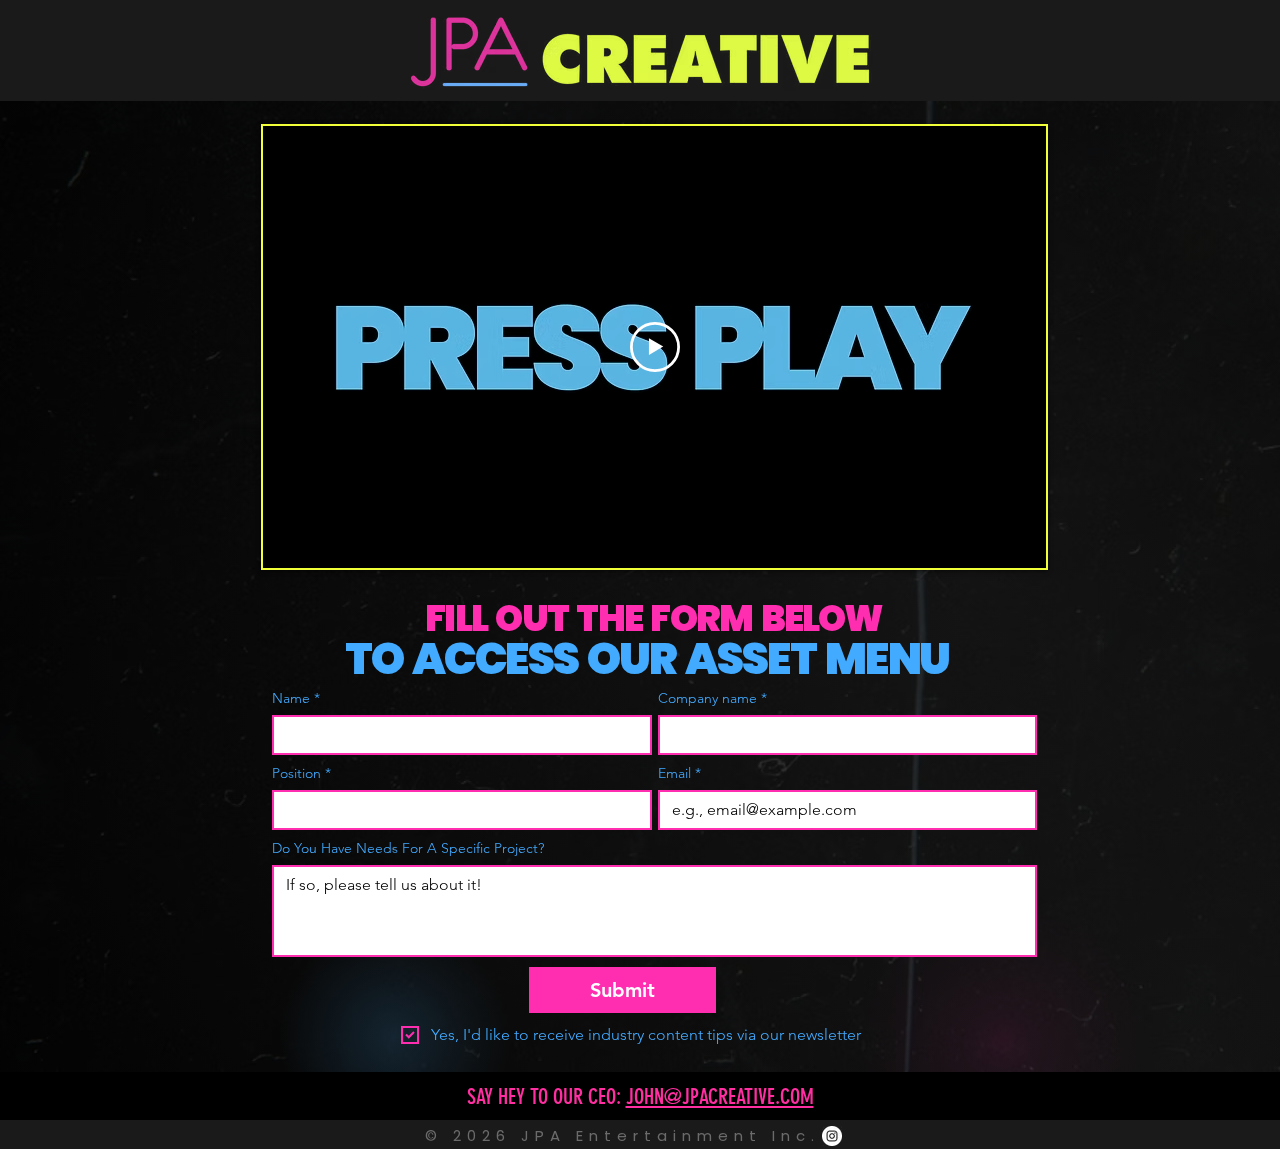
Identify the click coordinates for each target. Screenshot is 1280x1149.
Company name (712, 698)
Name (296, 698)
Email (679, 773)
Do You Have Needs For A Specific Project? (408, 848)
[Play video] (655, 347)
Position (301, 773)
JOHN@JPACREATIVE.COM (720, 1096)
